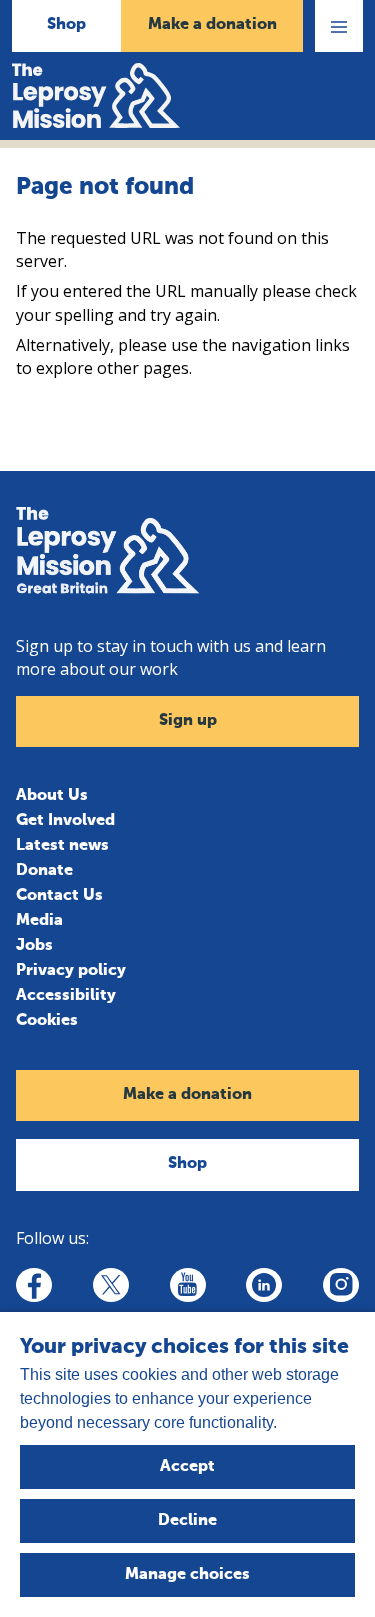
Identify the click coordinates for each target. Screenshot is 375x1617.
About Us (52, 796)
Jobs (34, 946)
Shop (66, 25)
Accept (187, 1467)
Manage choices (187, 1575)
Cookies (47, 1021)
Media (39, 921)
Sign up (188, 721)
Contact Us (59, 896)
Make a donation (212, 25)
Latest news (62, 846)
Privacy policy (71, 971)
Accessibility (66, 996)
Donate (44, 871)
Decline (187, 1521)
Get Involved (65, 821)
